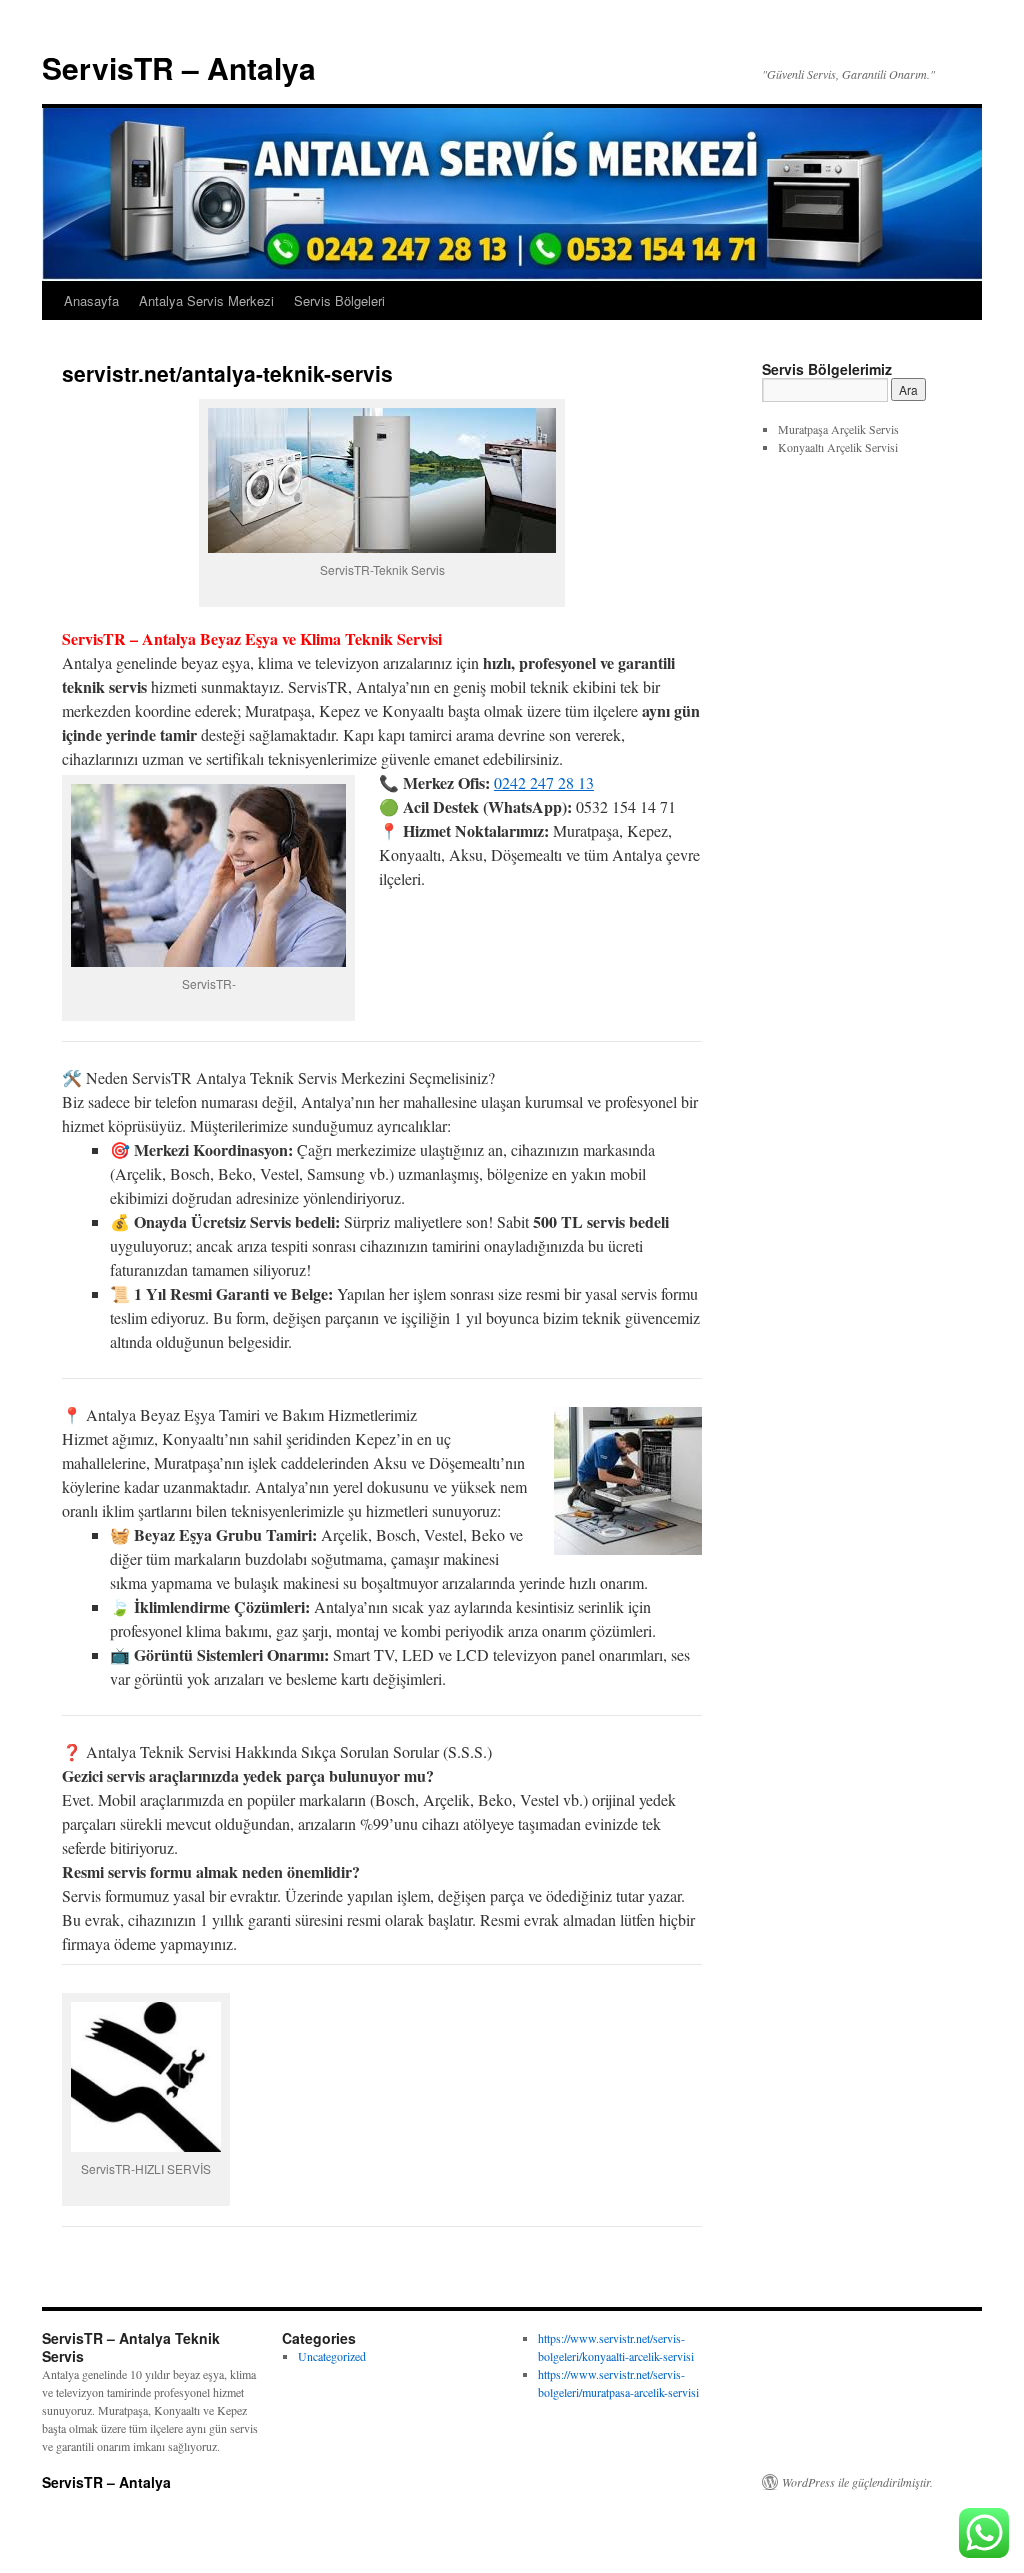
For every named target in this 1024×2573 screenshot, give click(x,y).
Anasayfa (91, 300)
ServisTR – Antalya (179, 67)
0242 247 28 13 (544, 782)
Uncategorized (332, 2356)
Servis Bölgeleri (339, 300)
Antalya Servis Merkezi (206, 300)
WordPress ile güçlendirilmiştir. (857, 2482)
